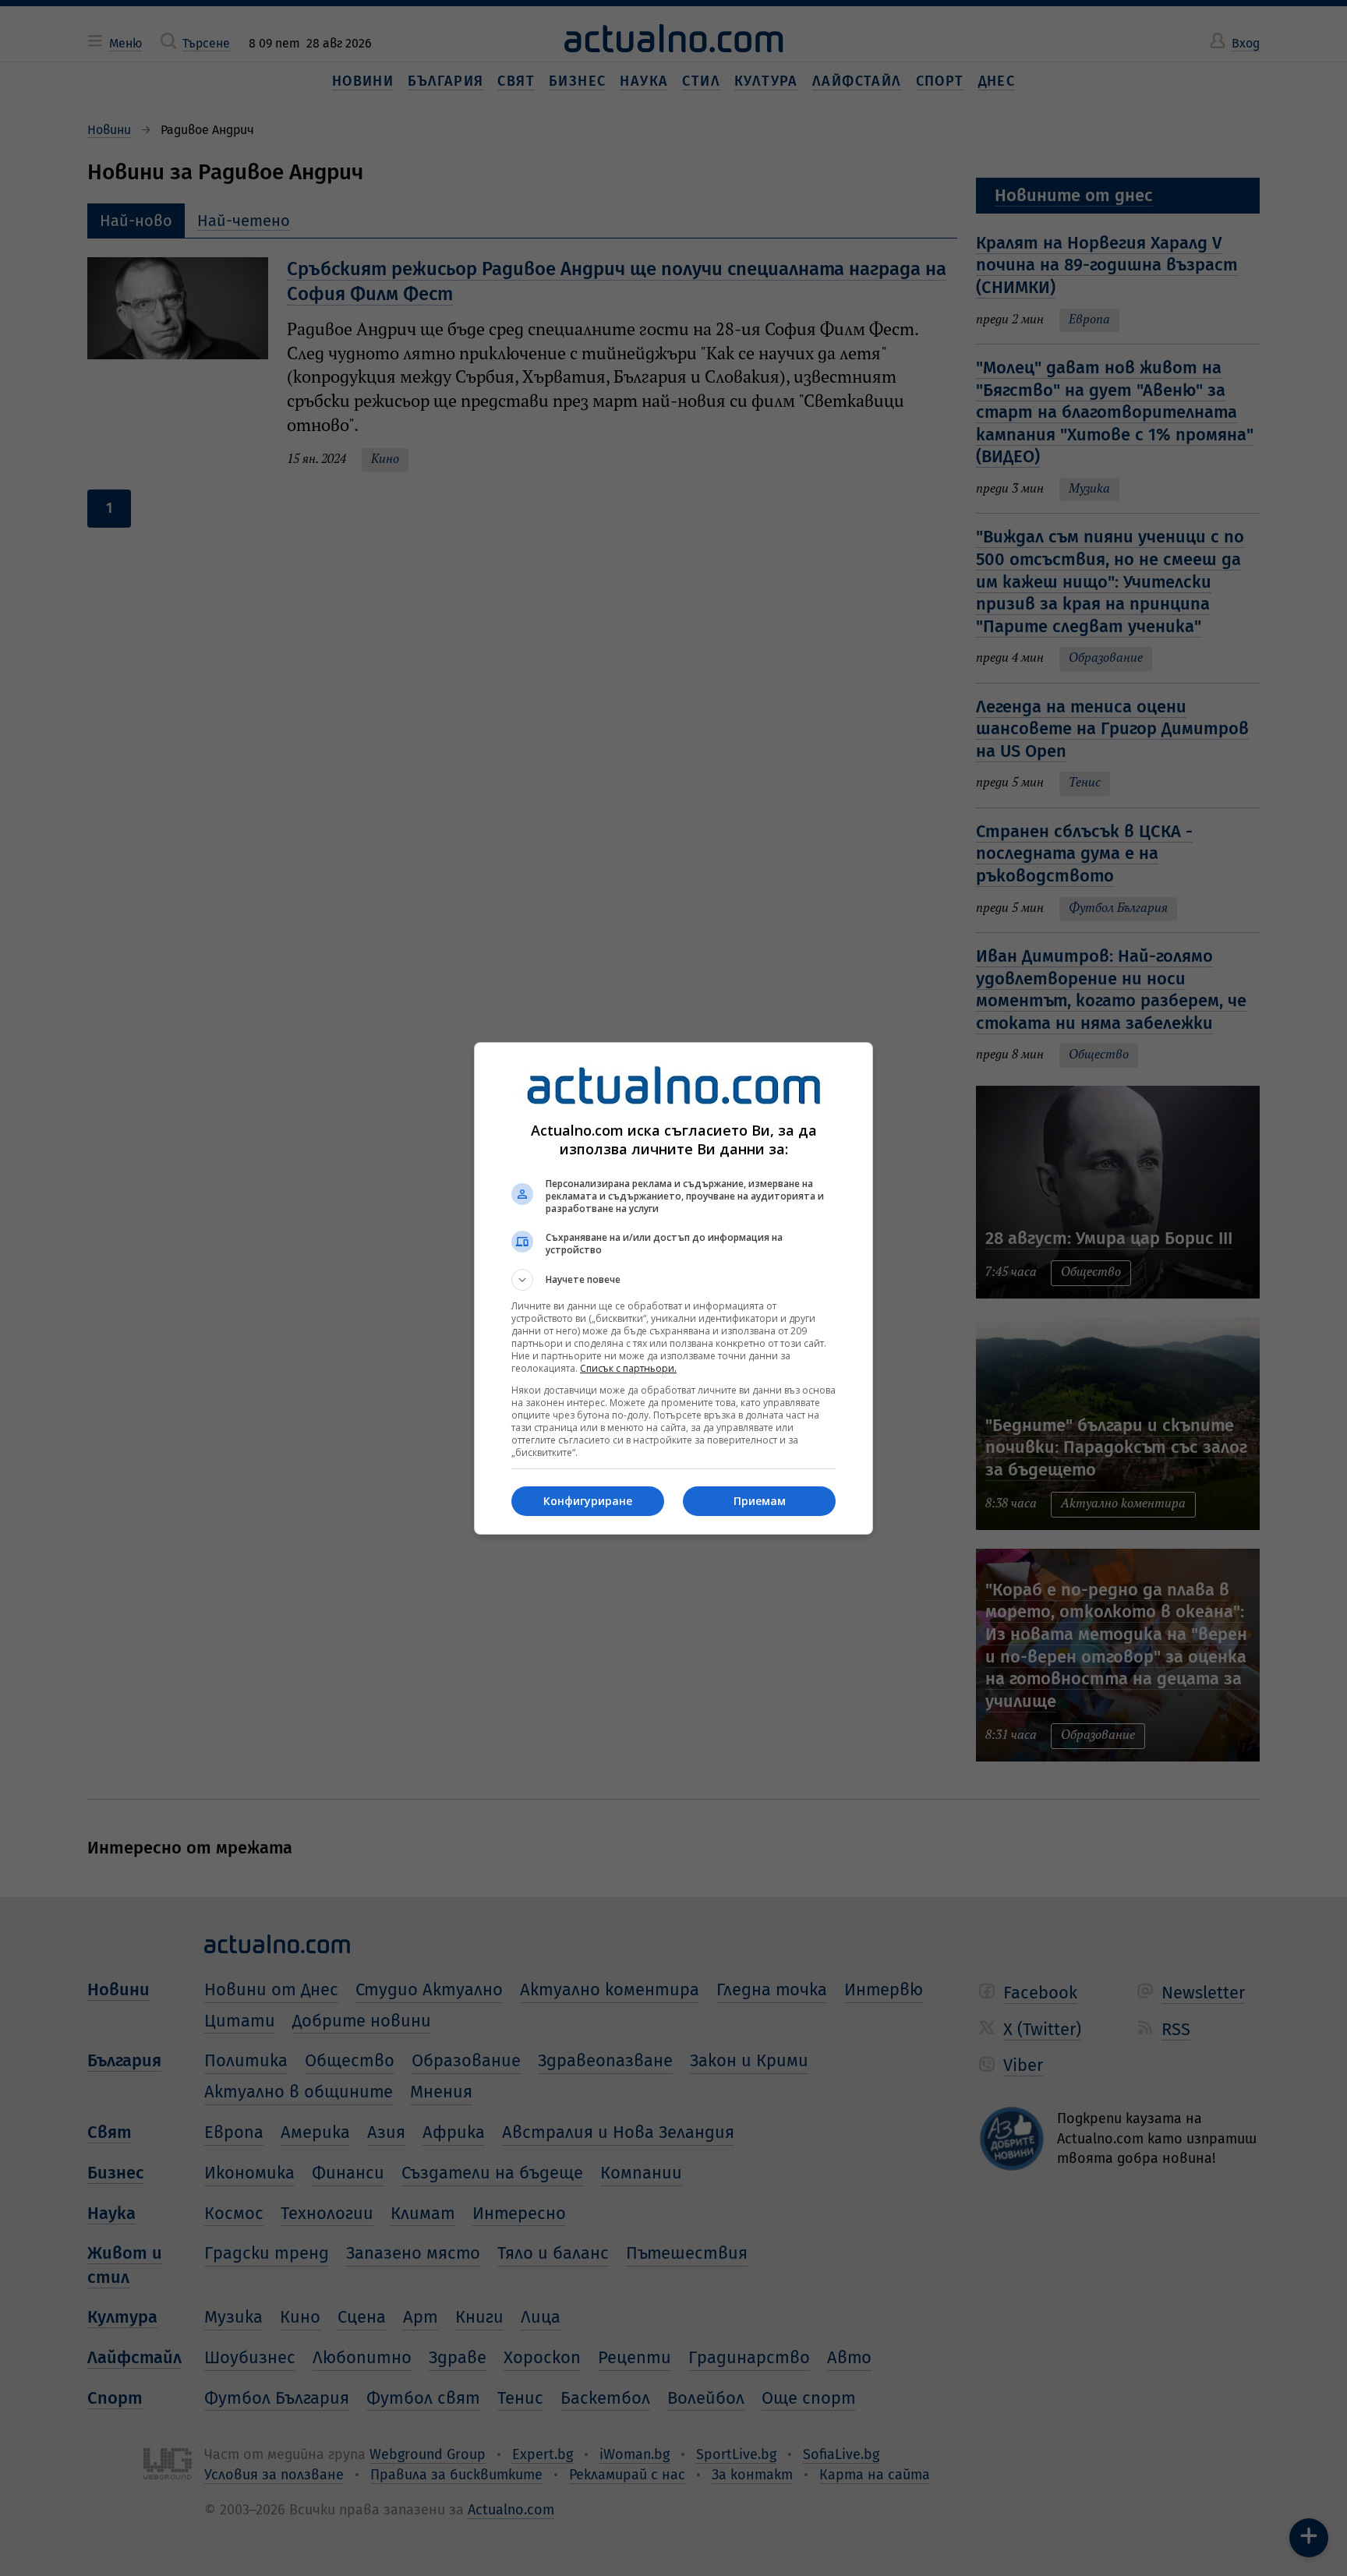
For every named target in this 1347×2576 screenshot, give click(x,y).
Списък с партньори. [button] (628, 1368)
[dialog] (673, 1288)
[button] (673, 1280)
